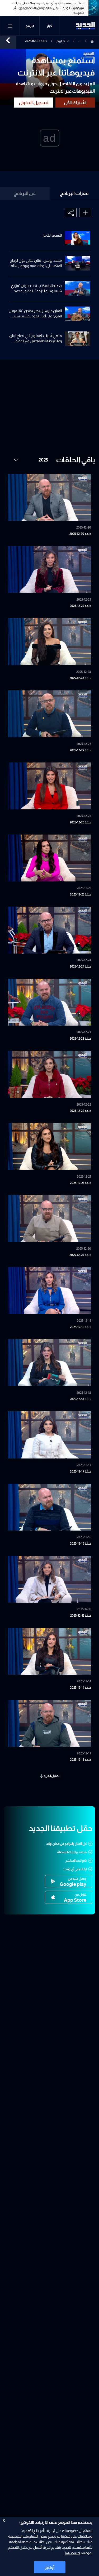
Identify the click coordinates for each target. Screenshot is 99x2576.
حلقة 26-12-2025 (80, 822)
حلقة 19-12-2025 (81, 1327)
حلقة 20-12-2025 (80, 1255)
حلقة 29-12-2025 (80, 606)
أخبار (49, 26)
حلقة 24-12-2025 (80, 966)
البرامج (30, 26)
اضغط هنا (72, 2553)
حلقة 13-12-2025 (81, 1760)
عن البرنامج (25, 193)
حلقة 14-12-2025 (81, 1688)
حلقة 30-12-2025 (80, 534)
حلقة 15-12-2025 (81, 1616)
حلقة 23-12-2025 (80, 1039)
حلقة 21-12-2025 (81, 1183)
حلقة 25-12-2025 (81, 894)
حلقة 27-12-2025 (80, 750)
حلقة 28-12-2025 (80, 678)
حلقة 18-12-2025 (80, 1399)
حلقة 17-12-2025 (81, 1471)
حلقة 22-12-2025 (80, 1111)
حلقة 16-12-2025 (81, 1544)
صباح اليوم (63, 41)
